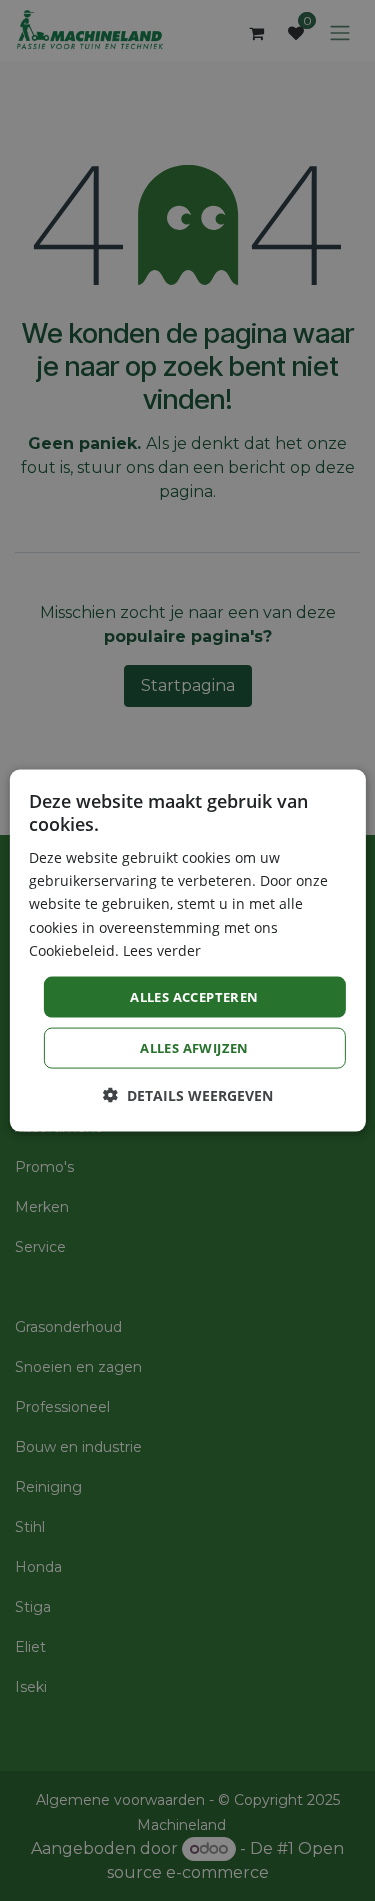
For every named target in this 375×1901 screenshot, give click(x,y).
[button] (188, 1095)
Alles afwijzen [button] (194, 1048)
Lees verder (162, 949)
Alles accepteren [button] (194, 996)
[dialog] (187, 950)
